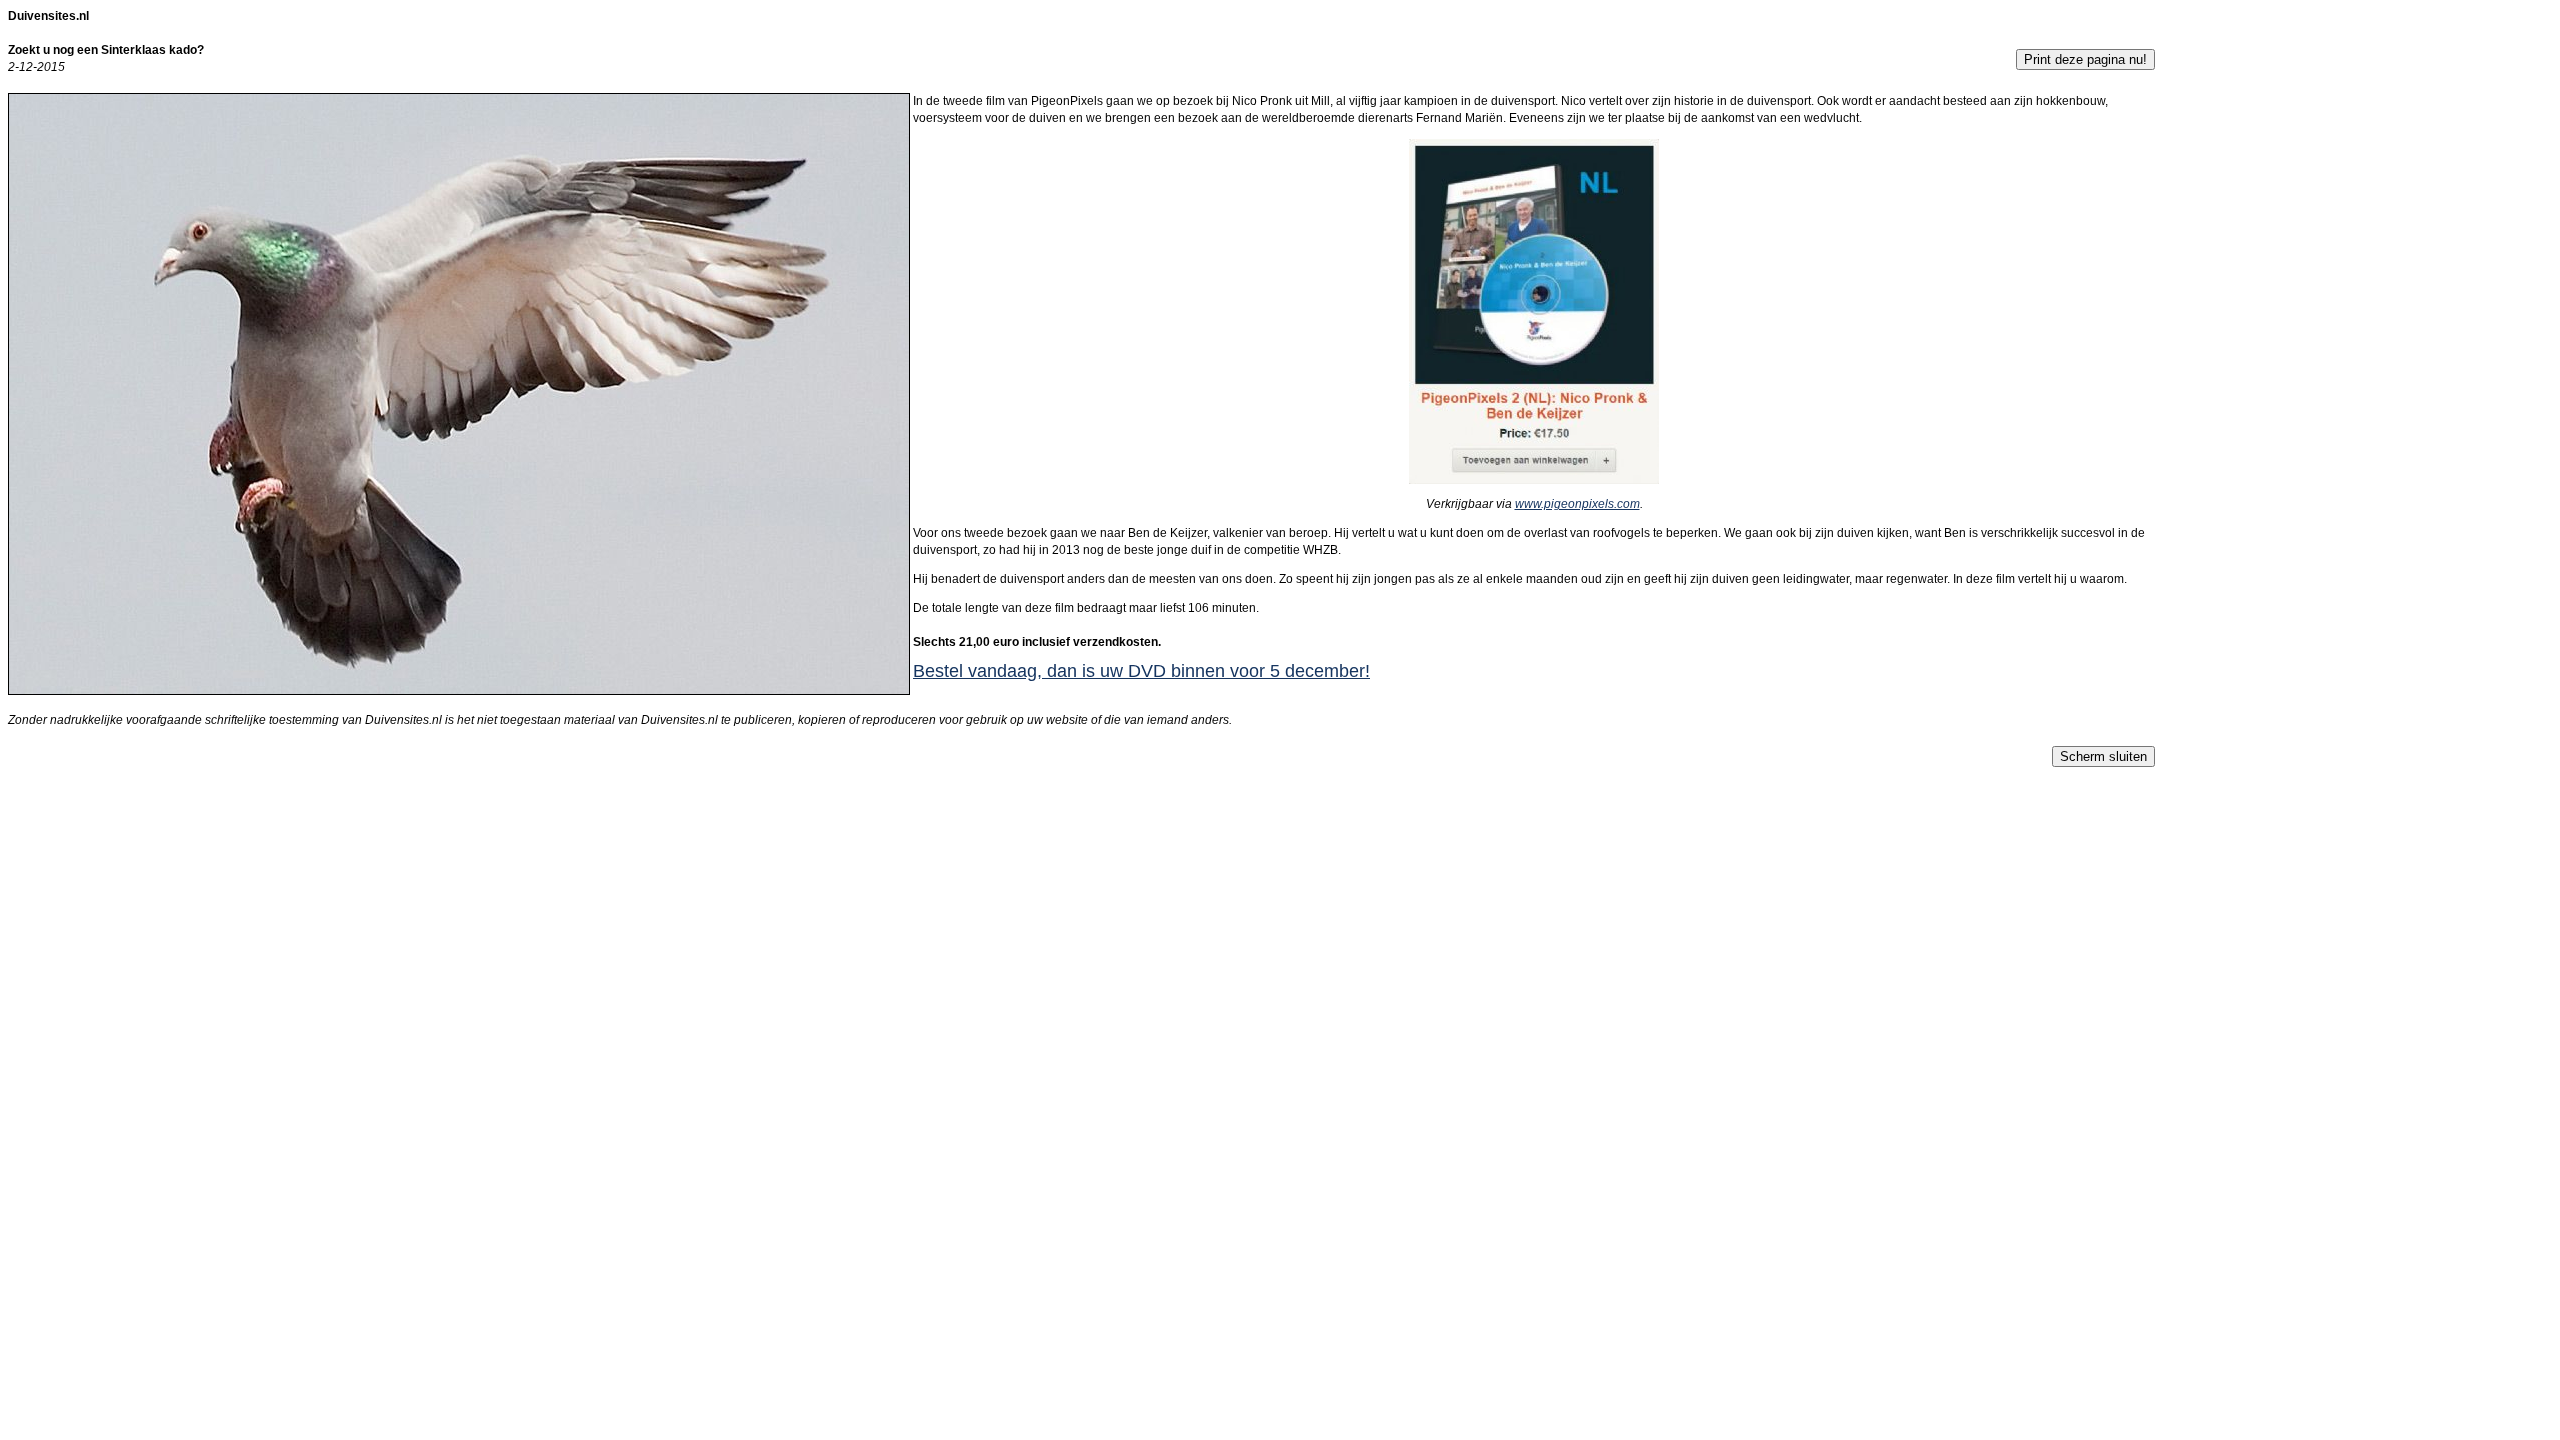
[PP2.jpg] (1534, 480)
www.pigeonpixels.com (1577, 504)
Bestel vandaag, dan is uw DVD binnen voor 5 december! (1141, 671)
